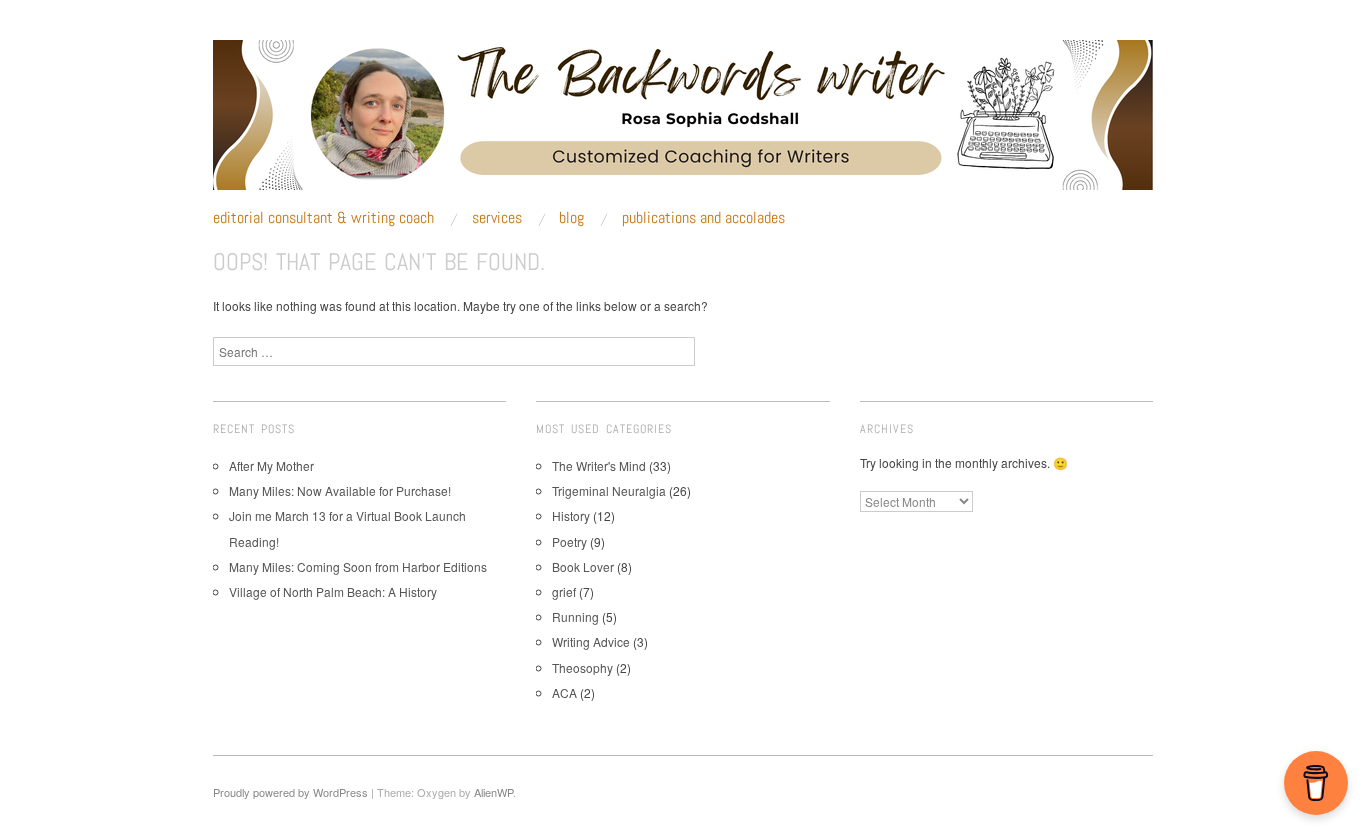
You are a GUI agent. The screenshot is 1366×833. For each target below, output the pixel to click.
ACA (564, 692)
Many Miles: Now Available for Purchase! (340, 490)
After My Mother (271, 465)
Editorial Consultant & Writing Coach (323, 218)
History (571, 515)
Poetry (569, 541)
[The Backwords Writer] (683, 122)
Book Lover (583, 566)
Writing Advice (591, 641)
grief (564, 591)
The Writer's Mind (599, 465)
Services (497, 218)
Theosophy (582, 667)
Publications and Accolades (703, 218)
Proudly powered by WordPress (290, 792)
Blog (571, 218)
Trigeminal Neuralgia (609, 490)
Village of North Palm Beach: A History (333, 591)
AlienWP (493, 792)
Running (575, 616)
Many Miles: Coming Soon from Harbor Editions (358, 566)
